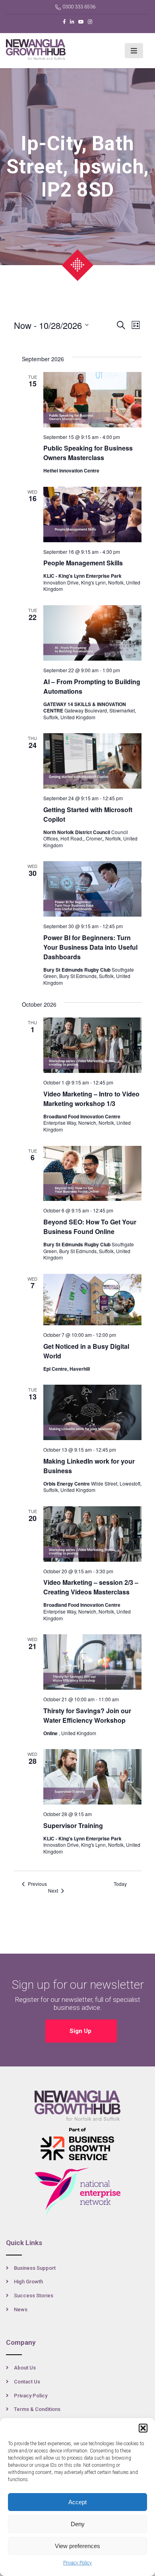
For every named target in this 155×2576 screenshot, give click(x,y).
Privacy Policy (77, 2563)
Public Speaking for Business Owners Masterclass (88, 453)
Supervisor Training (73, 1825)
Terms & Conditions (37, 2409)
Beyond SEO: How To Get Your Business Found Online (90, 1227)
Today (120, 1884)
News (21, 2309)
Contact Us (27, 2382)
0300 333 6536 (79, 7)
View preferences (77, 2546)
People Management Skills (83, 563)
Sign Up (81, 2031)
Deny (78, 2524)
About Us (25, 2368)
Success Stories (34, 2296)
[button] (143, 2428)
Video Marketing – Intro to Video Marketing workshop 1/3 (91, 1099)
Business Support (35, 2268)
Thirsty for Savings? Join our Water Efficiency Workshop (87, 1715)
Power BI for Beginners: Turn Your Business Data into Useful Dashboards (90, 947)
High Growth (28, 2282)
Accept (77, 2502)
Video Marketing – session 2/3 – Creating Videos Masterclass (91, 1587)
